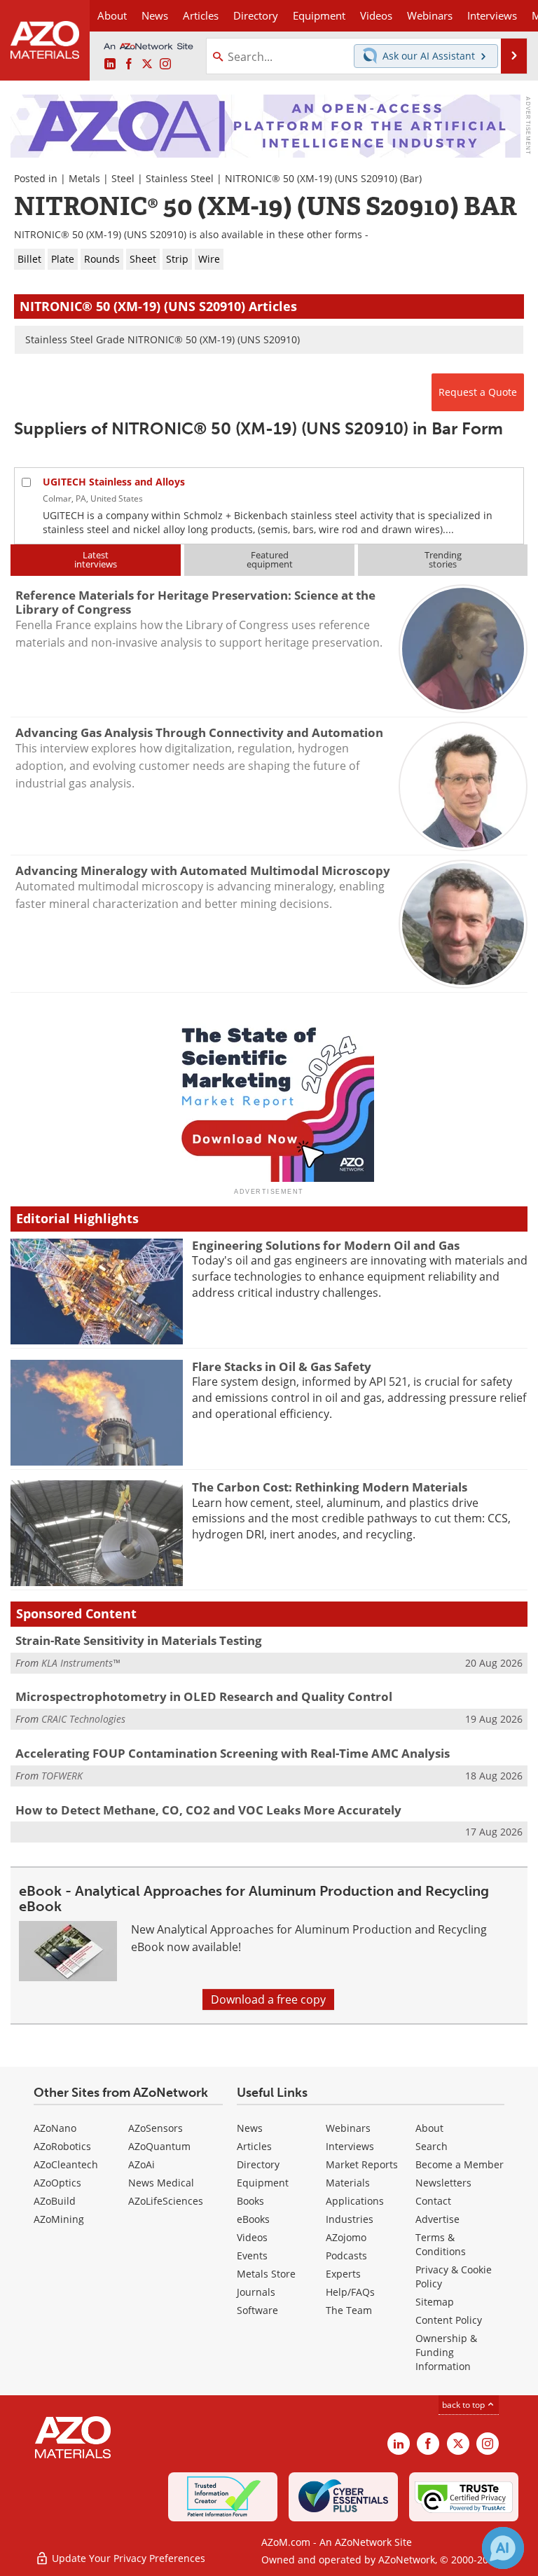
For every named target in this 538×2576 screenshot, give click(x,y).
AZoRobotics (62, 2146)
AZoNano (55, 2128)
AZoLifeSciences (166, 2201)
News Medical (161, 2183)
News (250, 2128)
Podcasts (346, 2255)
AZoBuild (55, 2201)
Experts (343, 2274)
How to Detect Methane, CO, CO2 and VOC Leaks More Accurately (208, 1810)
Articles (254, 2146)
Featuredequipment (270, 559)
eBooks (253, 2219)
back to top (464, 2405)
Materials (348, 2183)
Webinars (348, 2128)
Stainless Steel (180, 178)
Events (252, 2255)
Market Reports (362, 2164)
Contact (433, 2201)
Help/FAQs (350, 2292)
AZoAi (142, 2164)
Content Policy (449, 2320)
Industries (350, 2219)
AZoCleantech (66, 2164)
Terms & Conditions (441, 2244)
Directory (256, 15)
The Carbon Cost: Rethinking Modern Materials (330, 1487)
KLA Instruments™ (81, 1663)
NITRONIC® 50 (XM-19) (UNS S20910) (311, 178)
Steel (123, 178)
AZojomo (346, 2237)
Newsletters (443, 2183)
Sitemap (435, 2302)
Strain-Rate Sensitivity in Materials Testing (139, 1640)
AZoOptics (57, 2183)
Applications (355, 2201)
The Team (349, 2310)
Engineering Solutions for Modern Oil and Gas (326, 1245)
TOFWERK (62, 1776)
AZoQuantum (159, 2146)
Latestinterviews (96, 559)
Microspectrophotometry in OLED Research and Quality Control (204, 1696)
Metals (84, 178)
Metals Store (266, 2274)
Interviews (350, 2146)
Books (250, 2201)
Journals (256, 2292)
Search (432, 2146)
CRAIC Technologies (83, 1719)
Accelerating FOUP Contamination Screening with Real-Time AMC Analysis (233, 1753)
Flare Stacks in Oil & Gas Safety (282, 1366)
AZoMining (59, 2219)
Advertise (437, 2219)
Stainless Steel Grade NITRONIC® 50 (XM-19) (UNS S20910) (163, 339)
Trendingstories (443, 559)
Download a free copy (268, 1999)
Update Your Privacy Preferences (127, 2558)
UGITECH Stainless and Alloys (114, 482)
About (429, 2128)
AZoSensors (156, 2128)
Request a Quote (478, 392)
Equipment (263, 2183)
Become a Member (460, 2164)
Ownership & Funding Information (446, 2352)
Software (257, 2310)
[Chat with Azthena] (503, 2548)
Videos (252, 2237)
